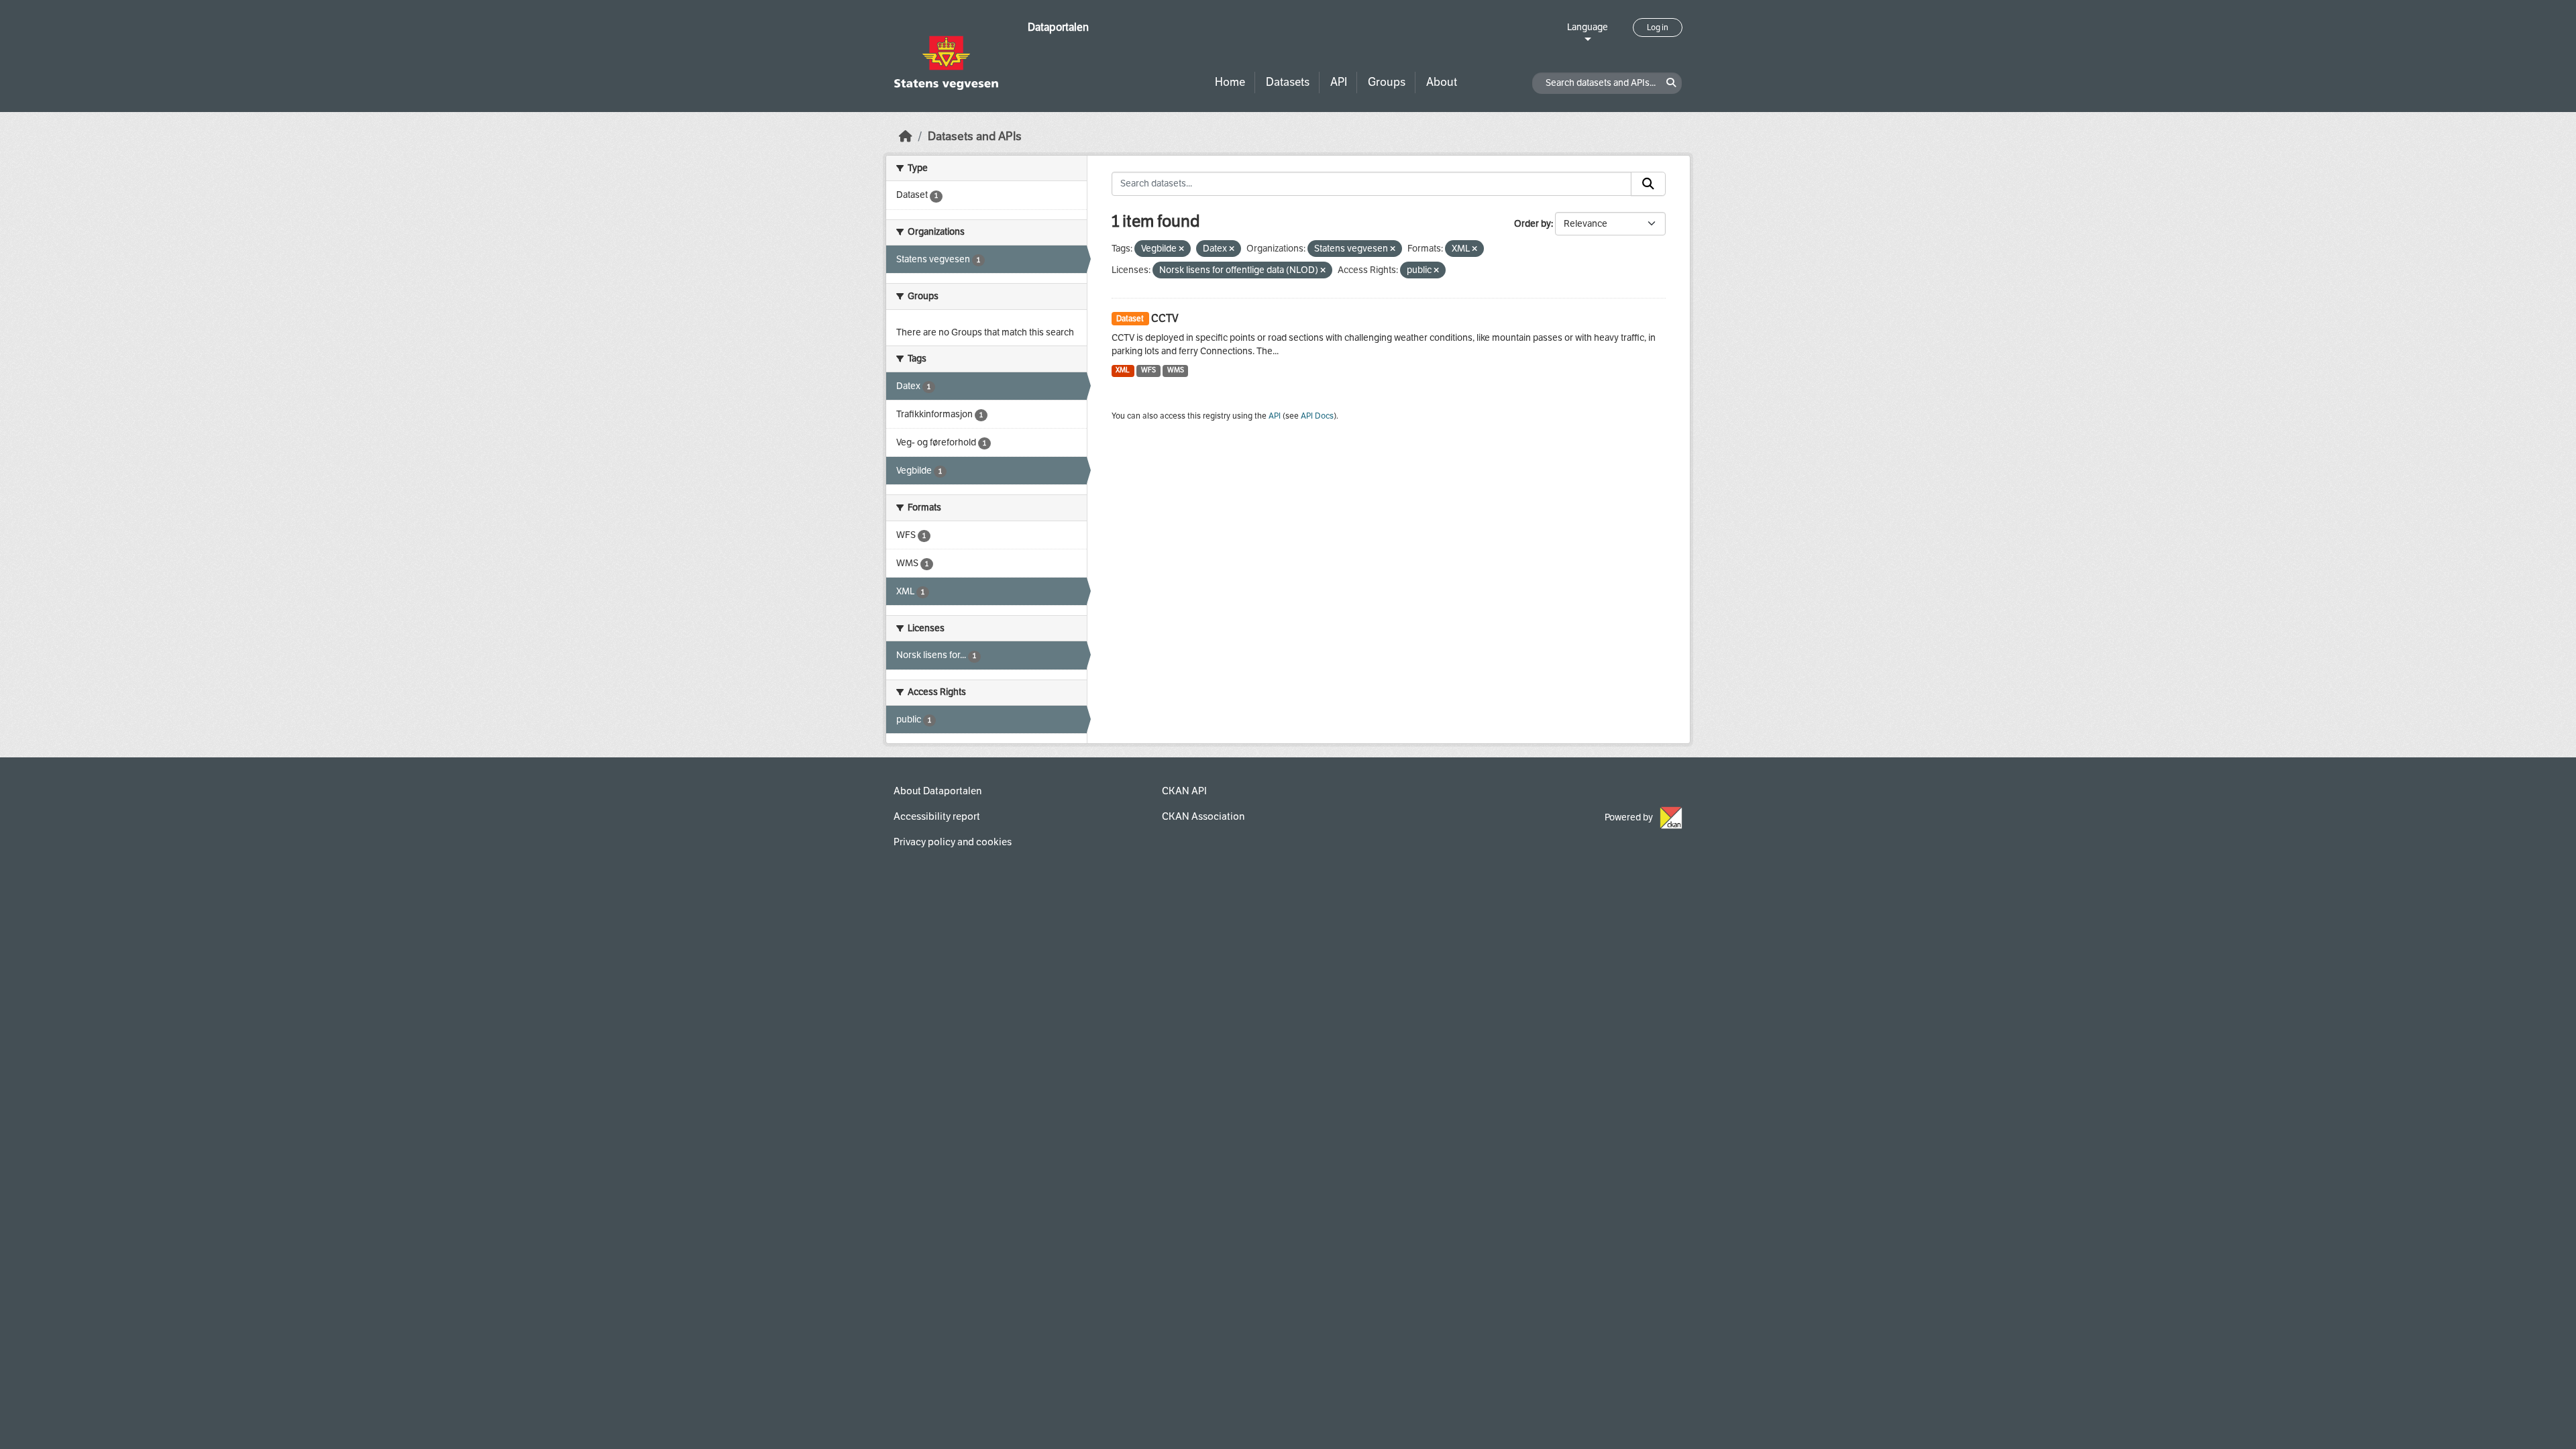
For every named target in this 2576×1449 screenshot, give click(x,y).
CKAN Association (1203, 816)
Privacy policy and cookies (953, 842)
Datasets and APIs (975, 137)
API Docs (1317, 416)
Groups (1387, 82)
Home (1230, 82)
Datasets (1288, 82)
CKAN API (1184, 791)
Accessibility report (937, 816)
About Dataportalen (937, 791)
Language (1588, 27)
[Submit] (1648, 184)
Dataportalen (1058, 27)
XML (1123, 370)
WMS (1176, 370)
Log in (1658, 28)
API (1339, 82)
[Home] (906, 137)
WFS (1148, 370)
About (1442, 82)
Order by (1533, 224)
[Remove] (1181, 249)
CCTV (1165, 318)
